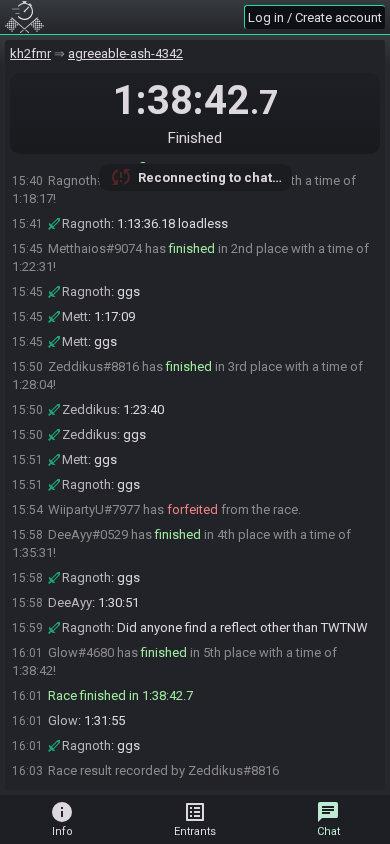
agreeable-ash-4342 (125, 53)
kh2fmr (30, 53)
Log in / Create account (315, 17)
